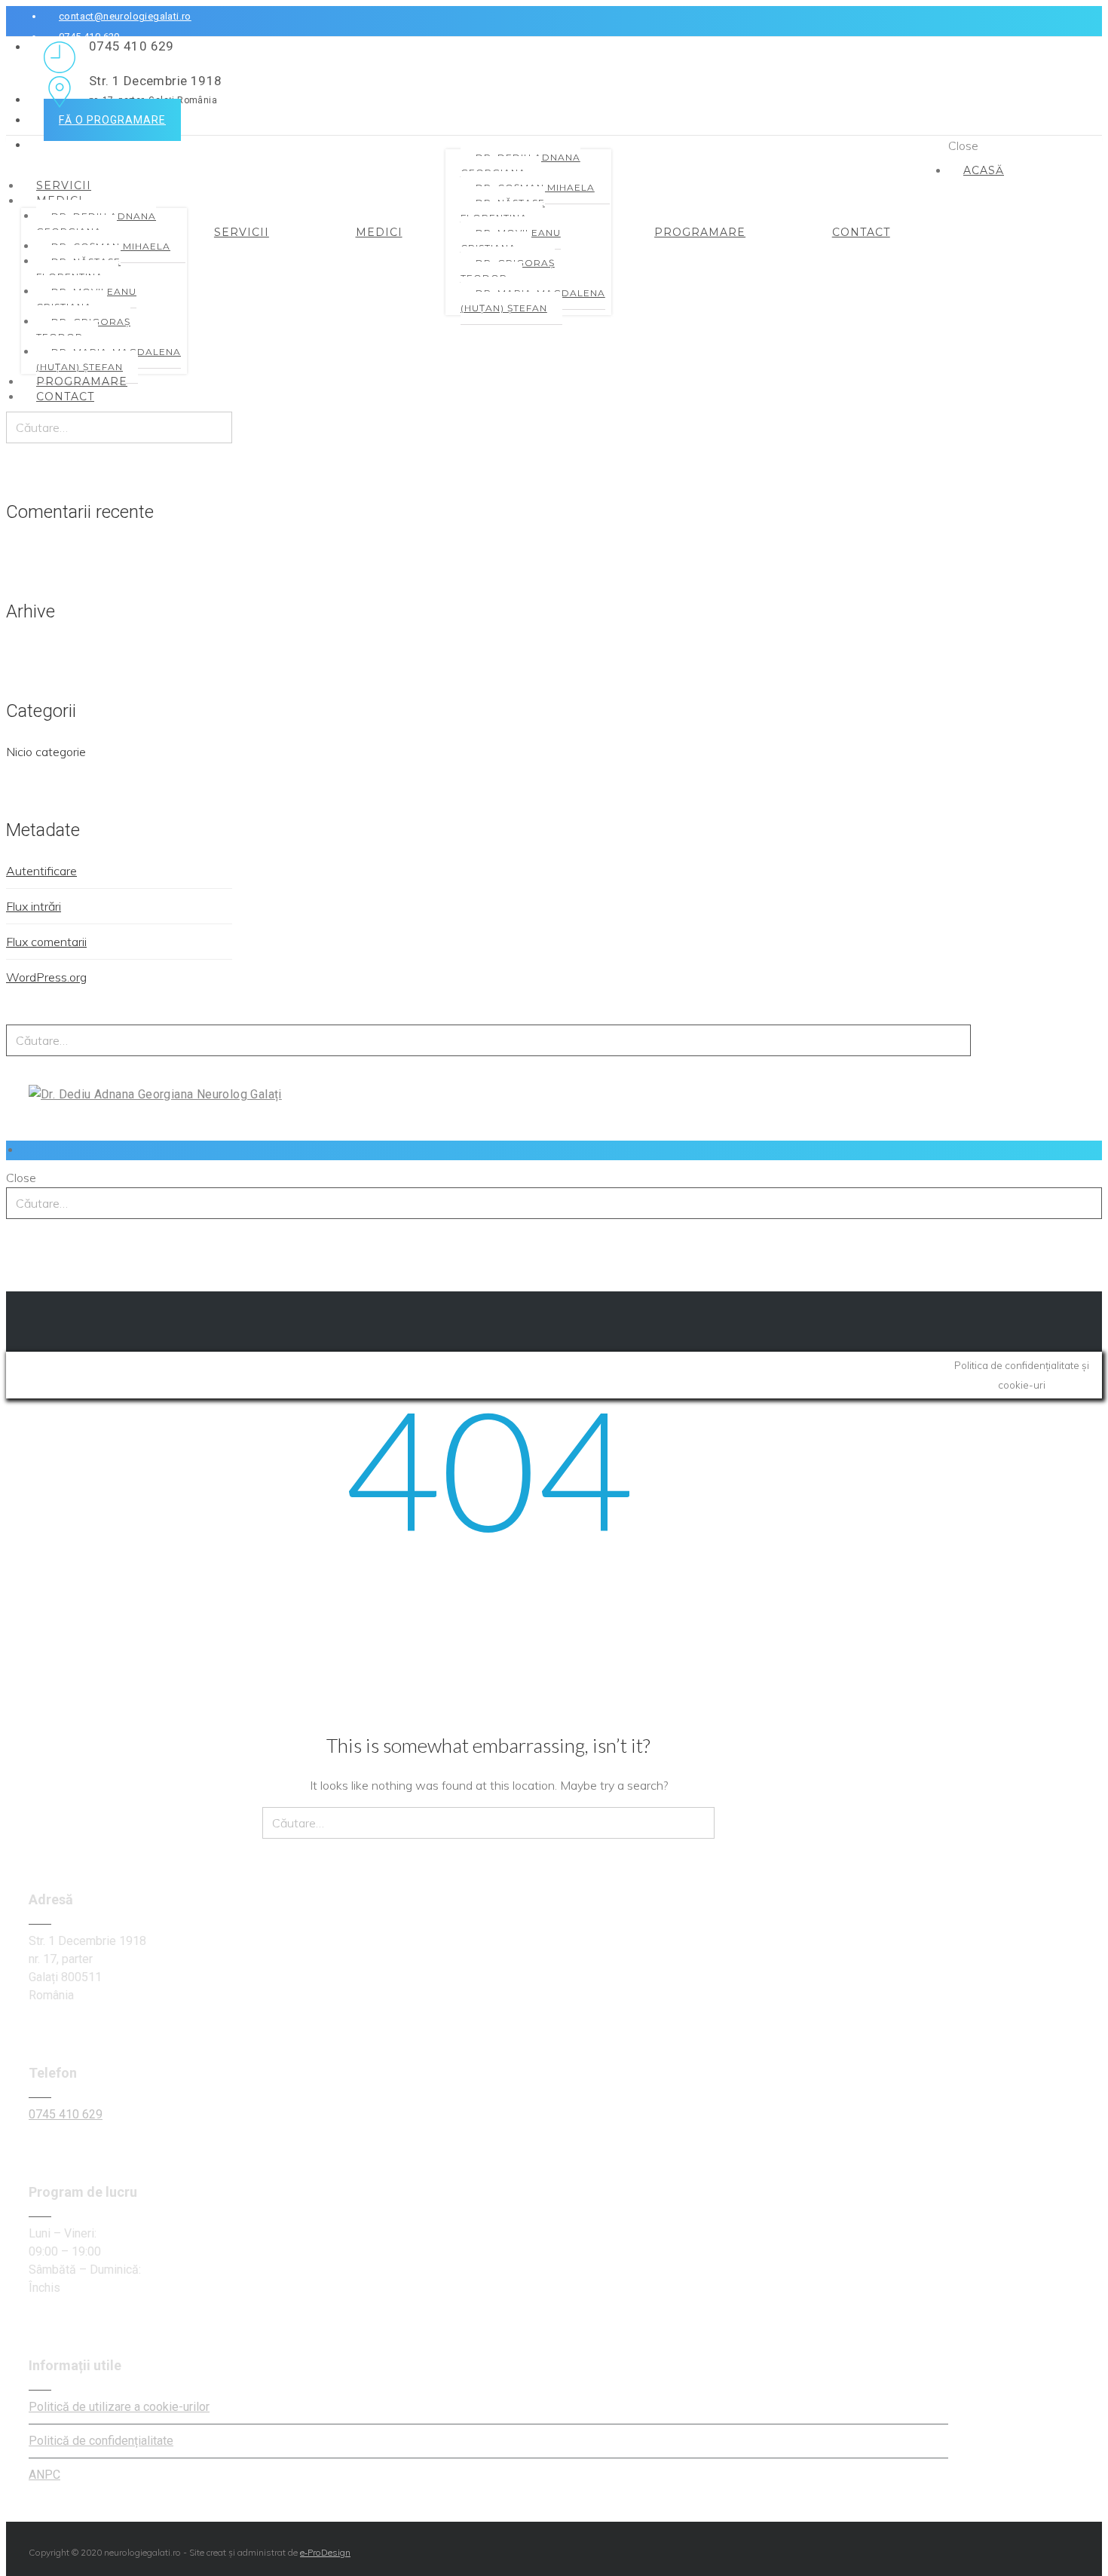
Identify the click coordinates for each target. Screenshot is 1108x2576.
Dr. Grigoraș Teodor (83, 329)
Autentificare (41, 871)
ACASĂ (984, 170)
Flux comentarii (46, 942)
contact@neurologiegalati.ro (125, 16)
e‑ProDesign (325, 2552)
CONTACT (65, 397)
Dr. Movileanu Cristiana (86, 299)
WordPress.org (46, 977)
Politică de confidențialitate (101, 2441)
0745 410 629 (66, 2114)
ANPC (44, 2475)
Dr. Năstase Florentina (78, 269)
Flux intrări (34, 906)
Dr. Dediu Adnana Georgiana (96, 224)
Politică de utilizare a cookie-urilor (119, 2407)
